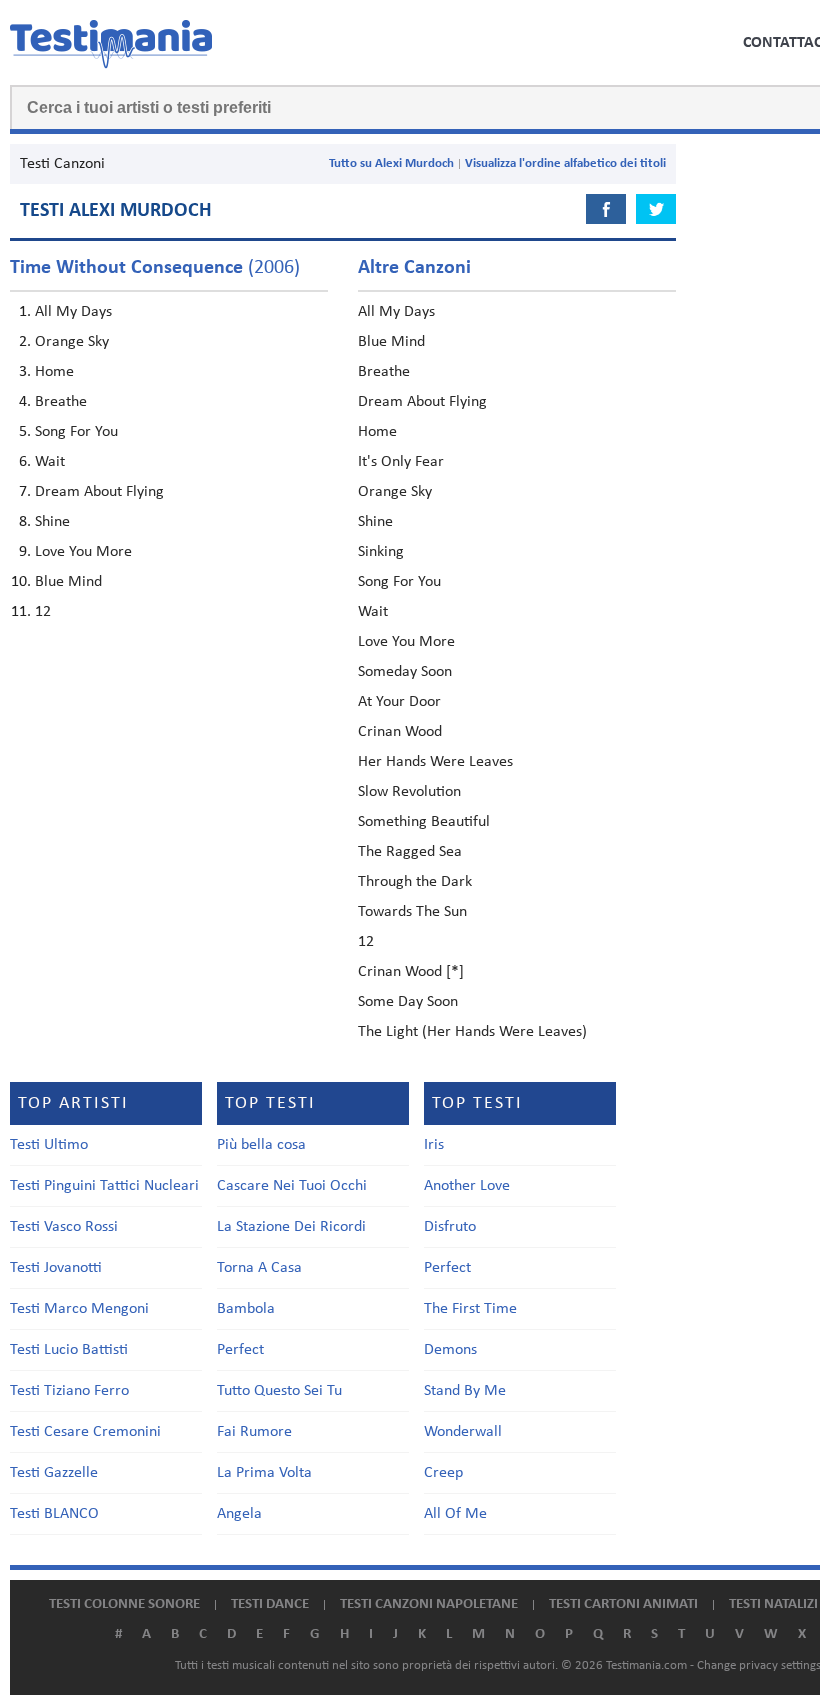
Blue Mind (68, 582)
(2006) (155, 268)
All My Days (73, 312)
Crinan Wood (400, 732)
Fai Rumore (254, 1432)
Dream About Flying (99, 492)
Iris (434, 1145)
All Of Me (455, 1514)
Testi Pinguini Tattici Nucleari (104, 1186)
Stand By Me (465, 1391)
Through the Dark (415, 882)
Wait (50, 462)
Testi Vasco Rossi (64, 1227)
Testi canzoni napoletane (429, 1604)
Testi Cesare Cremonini (85, 1432)
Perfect (240, 1350)
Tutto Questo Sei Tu (279, 1391)
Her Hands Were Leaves (435, 762)
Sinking (381, 552)
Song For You (76, 432)
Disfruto (450, 1227)
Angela (239, 1514)
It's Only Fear (401, 462)
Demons (450, 1350)
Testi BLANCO (54, 1514)
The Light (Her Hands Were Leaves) (472, 1032)
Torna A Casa (259, 1268)
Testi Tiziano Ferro (69, 1391)
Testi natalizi (773, 1604)
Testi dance (270, 1604)
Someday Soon (405, 672)
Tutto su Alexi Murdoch (391, 163)
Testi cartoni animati (623, 1604)
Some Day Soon (408, 1002)
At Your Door (399, 702)
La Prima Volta (264, 1473)
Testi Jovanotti (56, 1268)
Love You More (83, 552)
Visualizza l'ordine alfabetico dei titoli (565, 163)
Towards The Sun (412, 912)
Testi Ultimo (49, 1145)
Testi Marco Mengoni (79, 1309)
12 (43, 612)
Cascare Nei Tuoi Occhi (292, 1186)
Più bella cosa (261, 1145)
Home (54, 372)
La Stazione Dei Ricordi (291, 1227)
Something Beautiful (424, 822)
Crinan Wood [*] (411, 972)
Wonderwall (463, 1432)
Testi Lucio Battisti (69, 1350)
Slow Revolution (409, 792)
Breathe (61, 402)
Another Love (467, 1186)
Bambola (246, 1309)
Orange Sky (72, 342)
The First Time (470, 1309)
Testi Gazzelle (54, 1473)
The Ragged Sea (410, 852)
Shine (52, 522)
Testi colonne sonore (124, 1604)
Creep (443, 1473)
